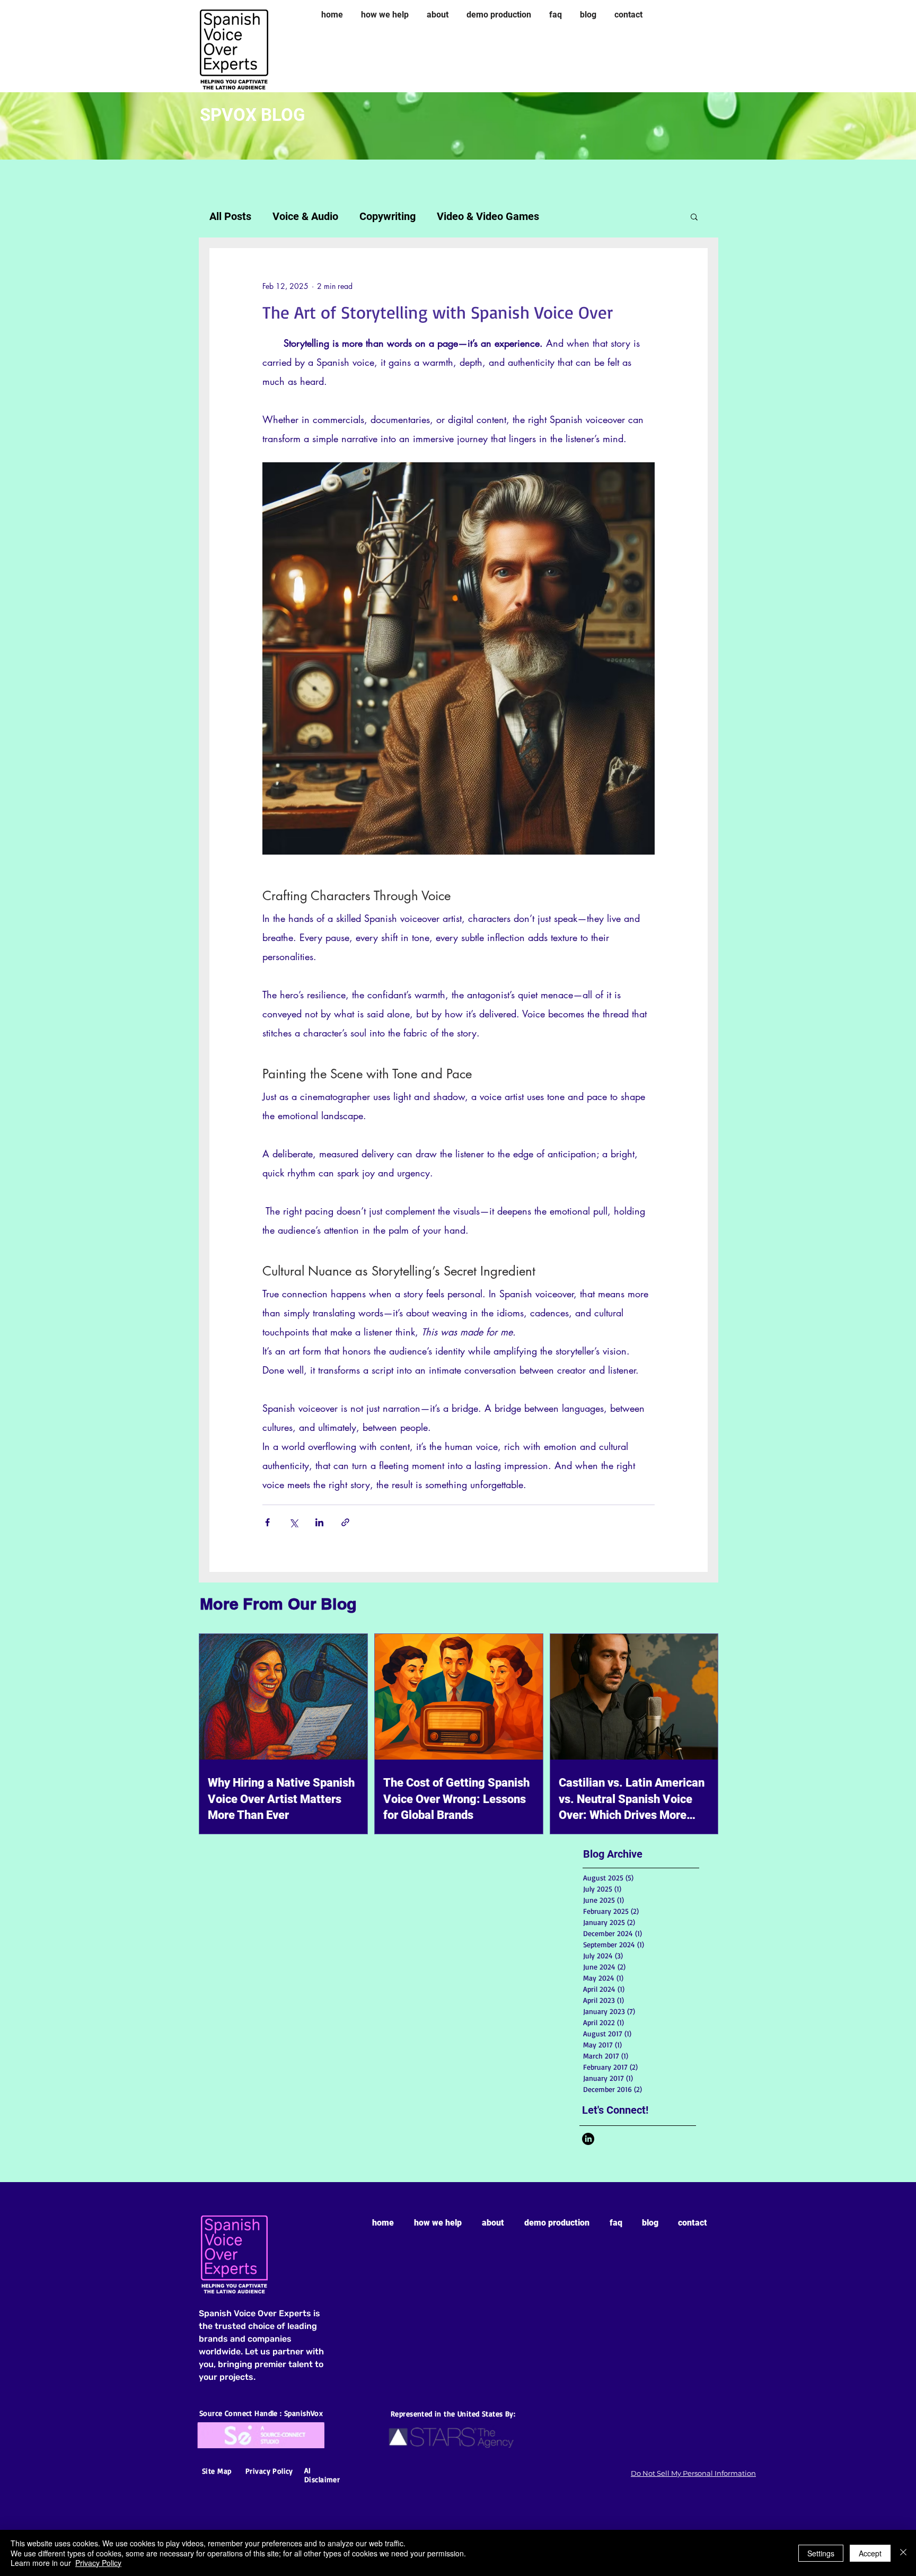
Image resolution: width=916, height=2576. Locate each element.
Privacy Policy (98, 2563)
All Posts (230, 216)
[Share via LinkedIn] (319, 1522)
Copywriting (387, 216)
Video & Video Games (488, 216)
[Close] (903, 2553)
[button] (694, 216)
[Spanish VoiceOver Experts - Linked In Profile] (588, 2139)
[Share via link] (345, 1522)
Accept (870, 2553)
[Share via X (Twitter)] (293, 1522)
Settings (821, 2553)
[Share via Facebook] (267, 1522)
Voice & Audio (305, 216)
